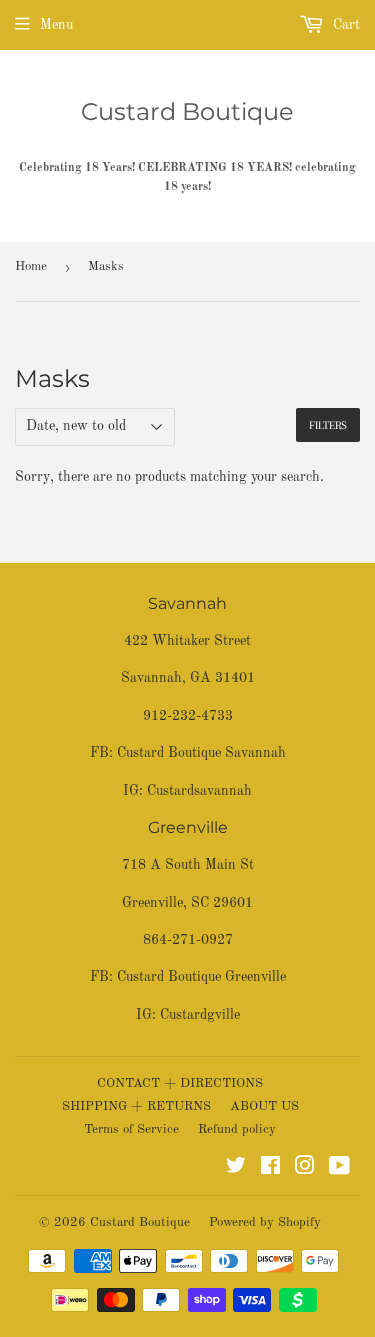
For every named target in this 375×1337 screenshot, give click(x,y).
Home (31, 266)
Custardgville (200, 1015)
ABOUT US (264, 1106)
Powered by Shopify (265, 1222)
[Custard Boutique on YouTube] (339, 1169)
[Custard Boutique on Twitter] (236, 1169)
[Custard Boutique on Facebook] (270, 1169)
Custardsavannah (199, 791)
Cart (344, 25)
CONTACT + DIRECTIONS (180, 1083)
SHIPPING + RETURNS (136, 1106)
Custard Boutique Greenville (201, 977)
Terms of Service (131, 1129)
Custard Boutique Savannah (201, 753)
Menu (56, 25)
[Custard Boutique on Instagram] (305, 1169)
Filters (328, 425)
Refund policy (237, 1129)
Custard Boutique (187, 111)
